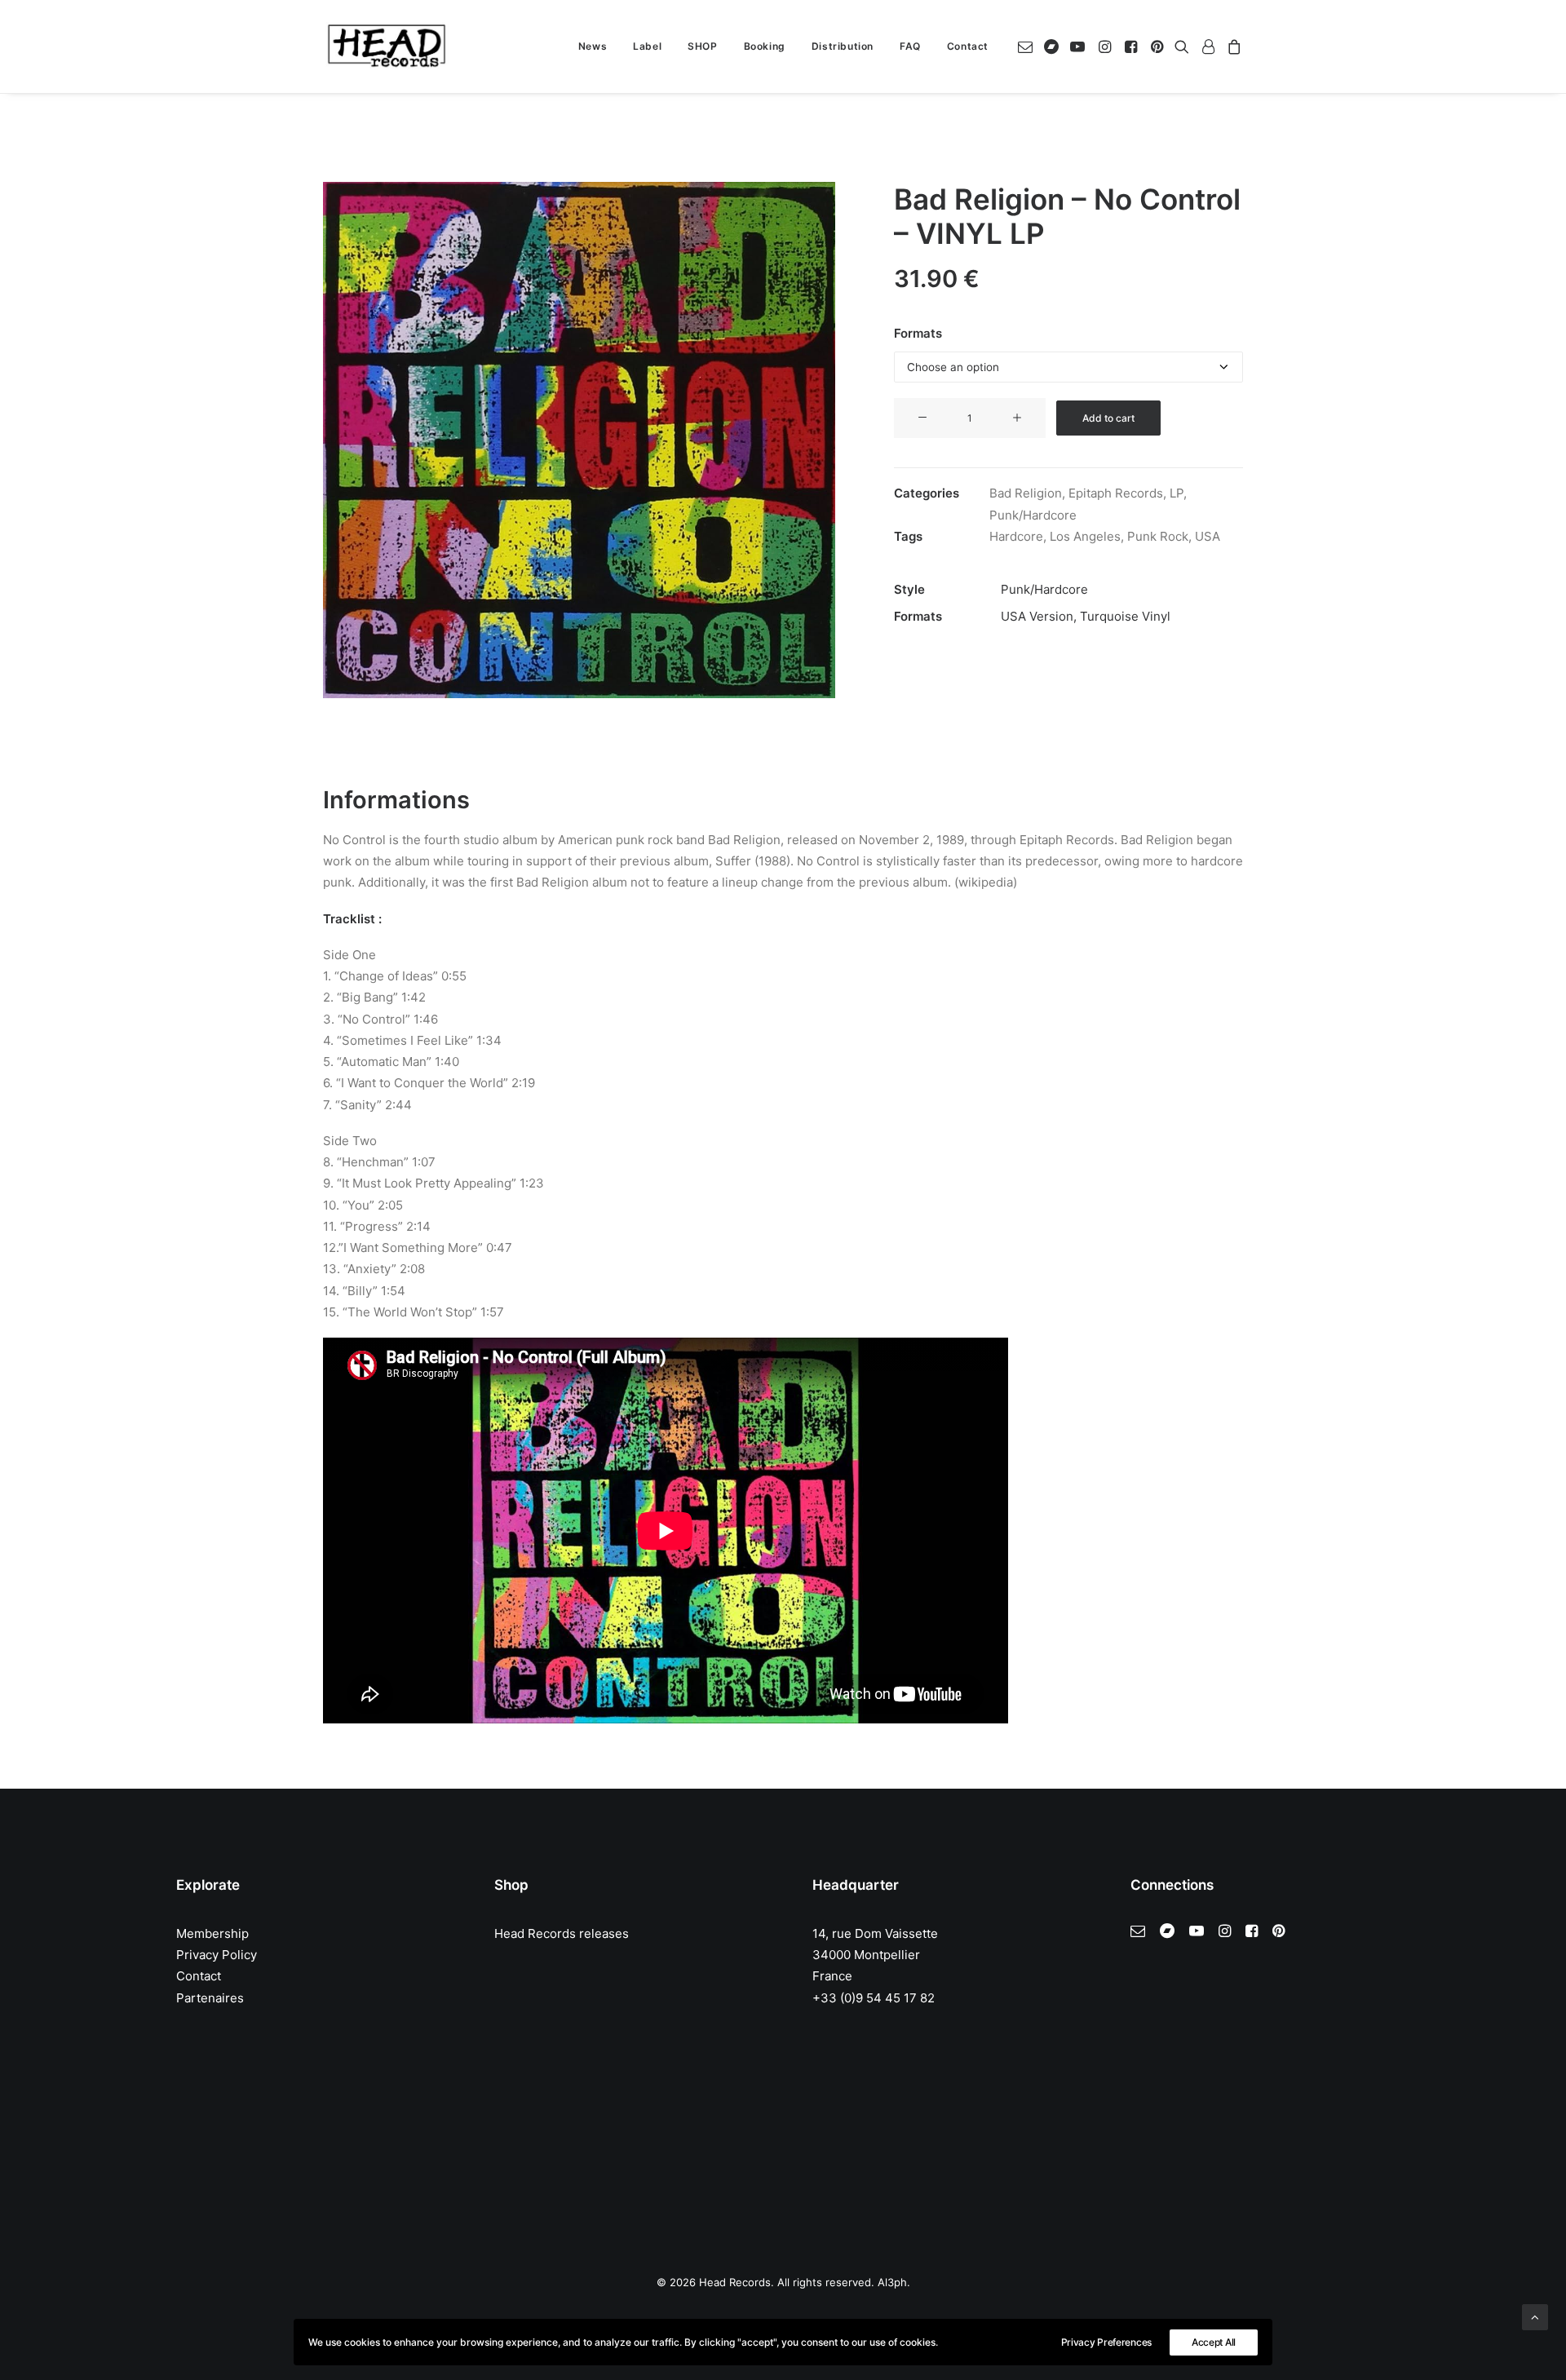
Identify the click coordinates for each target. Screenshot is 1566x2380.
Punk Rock (1158, 536)
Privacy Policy (217, 1955)
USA (1208, 536)
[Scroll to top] (1535, 2316)
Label (647, 46)
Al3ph (892, 2282)
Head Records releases (562, 1933)
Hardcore (1016, 536)
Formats (918, 333)
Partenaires (210, 1998)
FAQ (910, 46)
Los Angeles (1085, 536)
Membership (212, 1933)
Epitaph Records (1116, 493)
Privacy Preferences (1106, 2342)
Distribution (843, 46)
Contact (968, 46)
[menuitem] (593, 46)
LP (1177, 493)
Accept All (1214, 2342)
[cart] (1232, 46)
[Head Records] (387, 46)
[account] (1208, 46)
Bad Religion (1026, 493)
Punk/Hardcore (1033, 515)
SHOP (702, 46)
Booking (765, 46)
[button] (1028, 46)
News (593, 46)
